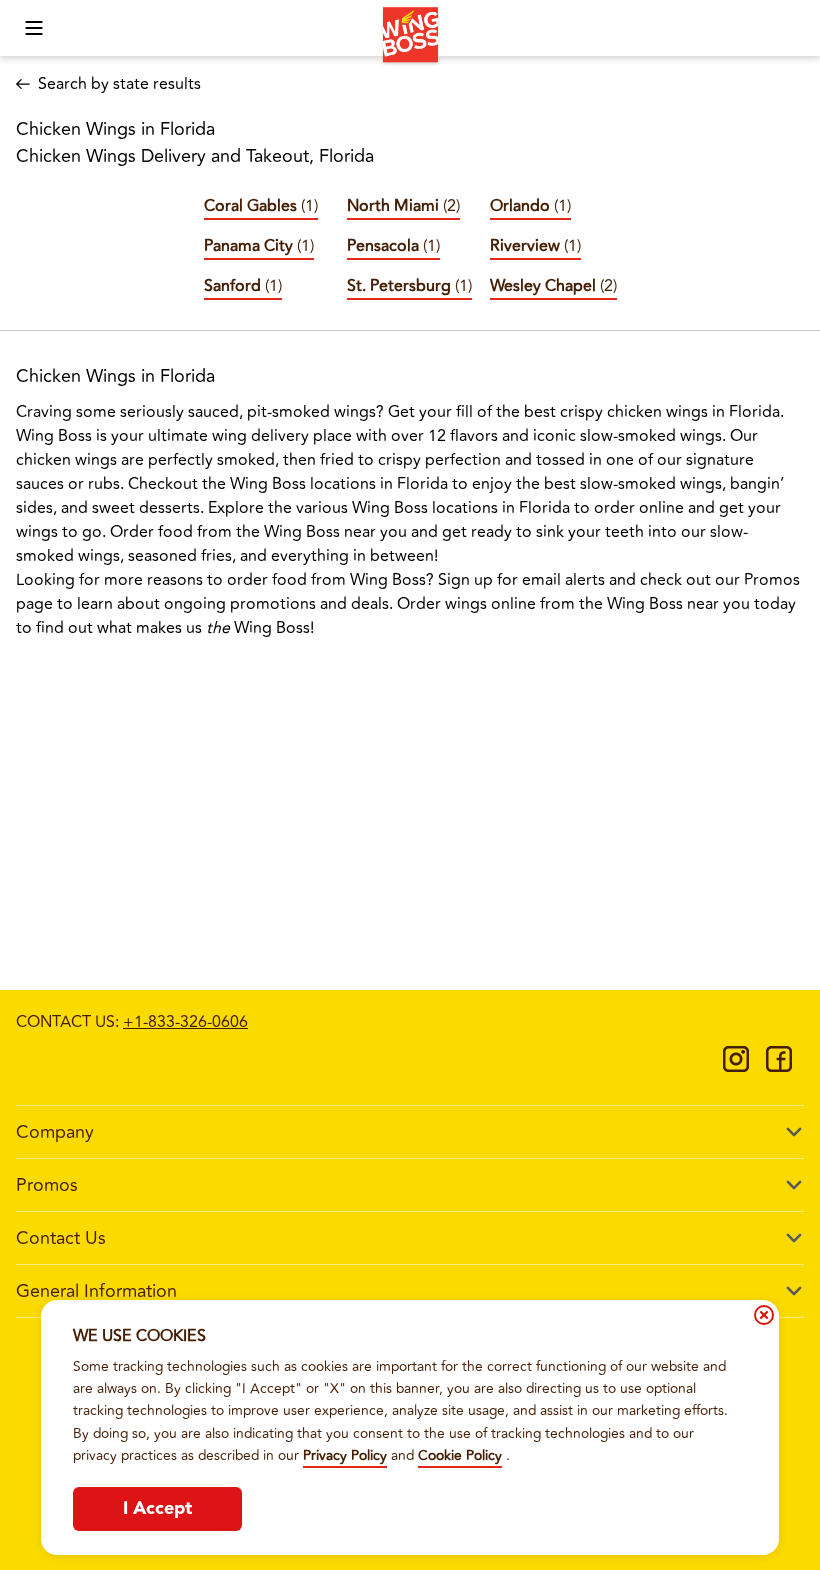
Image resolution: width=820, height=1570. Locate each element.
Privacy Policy (345, 1455)
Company (55, 1132)
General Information (96, 1291)
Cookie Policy (460, 1455)
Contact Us (61, 1238)
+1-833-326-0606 (185, 1022)
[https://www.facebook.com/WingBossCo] (779, 1066)
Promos (47, 1185)
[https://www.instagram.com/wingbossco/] (736, 1066)
